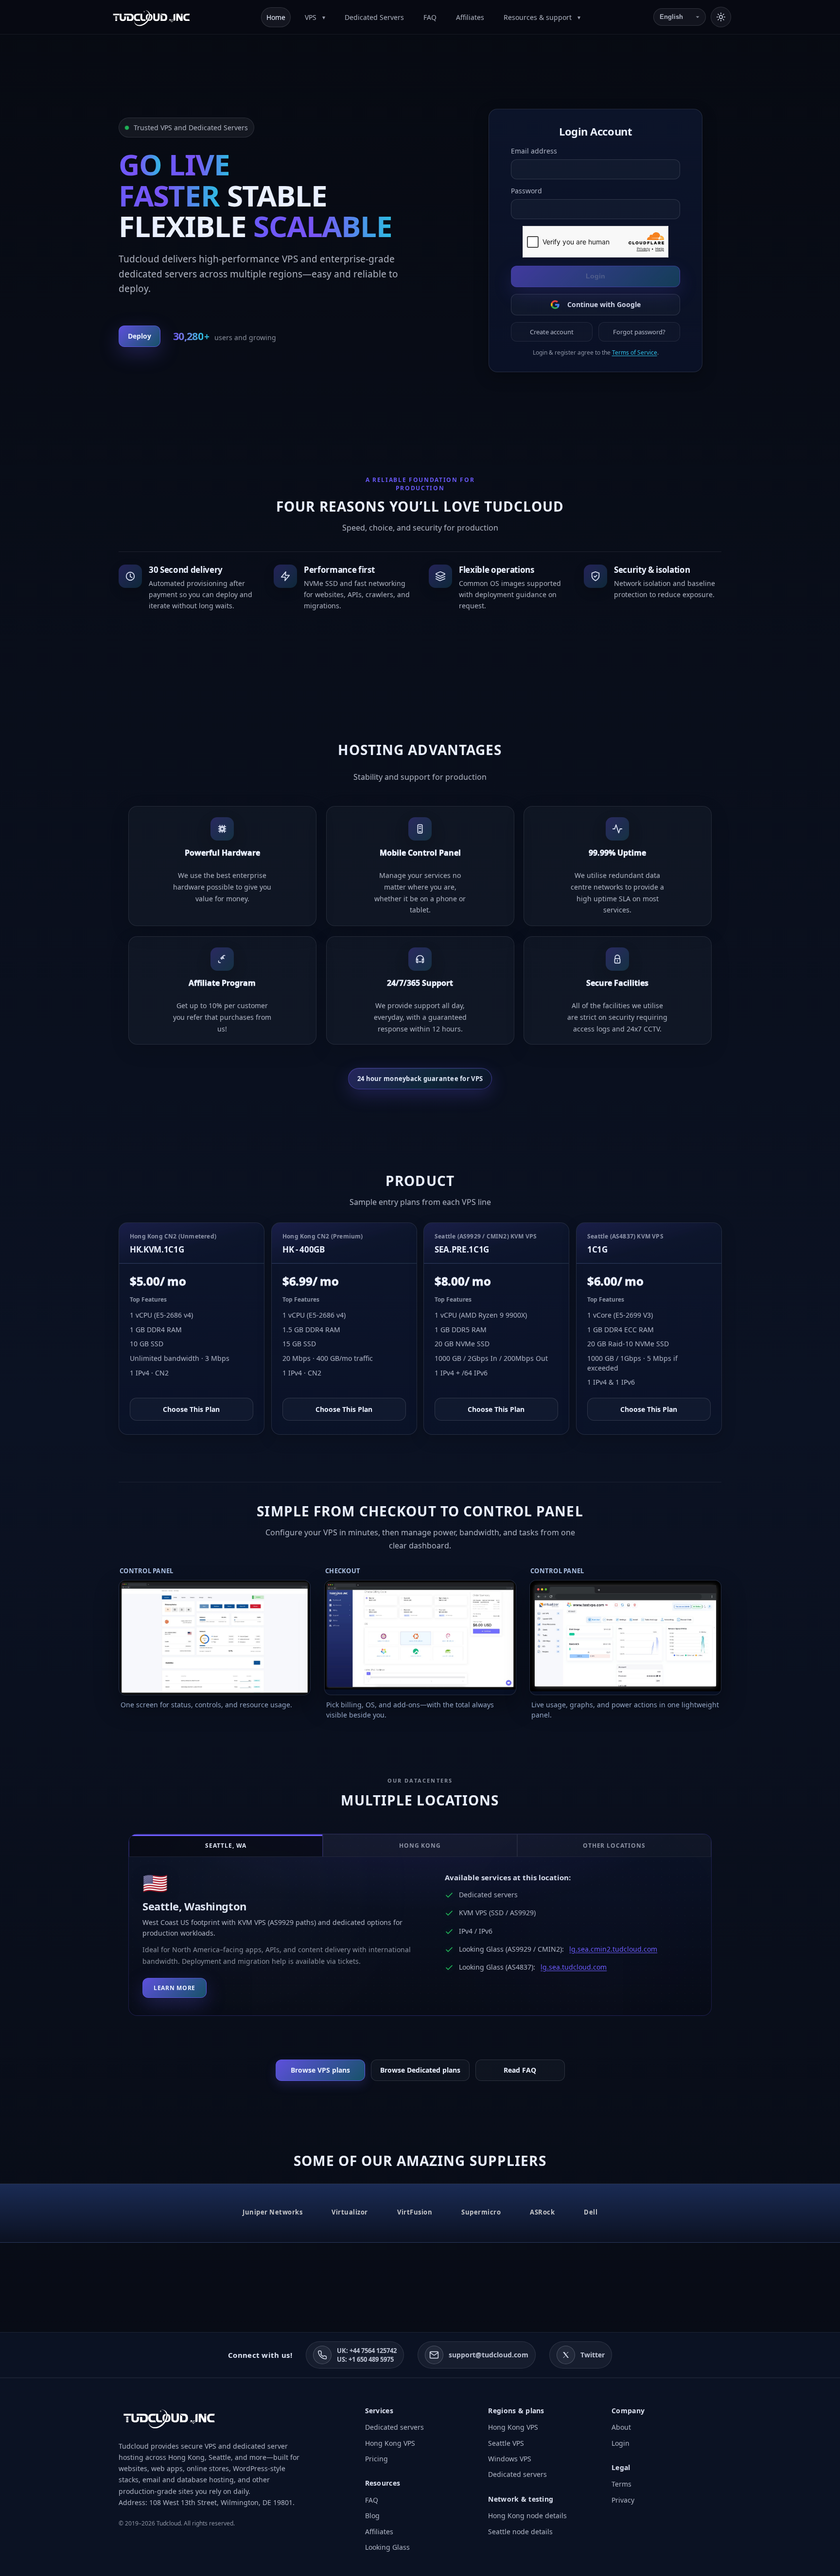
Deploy (140, 336)
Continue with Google (604, 304)
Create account (552, 332)
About (621, 2427)
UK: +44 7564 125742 (367, 2351)
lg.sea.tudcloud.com (574, 1967)
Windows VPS (510, 2459)
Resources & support (539, 17)
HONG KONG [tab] (420, 1846)
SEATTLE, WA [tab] (226, 1846)
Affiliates (470, 17)
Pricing (376, 2459)
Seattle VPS (506, 2443)
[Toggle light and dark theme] (721, 17)
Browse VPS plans (320, 2070)
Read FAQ (520, 2070)
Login (595, 276)
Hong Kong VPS (390, 2443)
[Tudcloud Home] (151, 17)
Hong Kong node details (527, 2516)
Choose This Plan (191, 1409)
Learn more (175, 1988)
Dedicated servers (394, 2427)
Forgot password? (639, 332)
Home (276, 17)
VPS (312, 17)
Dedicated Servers (374, 17)
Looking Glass (387, 2547)
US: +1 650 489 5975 (365, 2359)
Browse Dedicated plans (420, 2070)
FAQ (430, 17)
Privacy (623, 2500)
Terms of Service (634, 352)
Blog (372, 2516)
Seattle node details (520, 2532)
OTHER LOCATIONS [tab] (614, 1846)
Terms (621, 2484)
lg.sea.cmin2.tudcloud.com (613, 1949)
